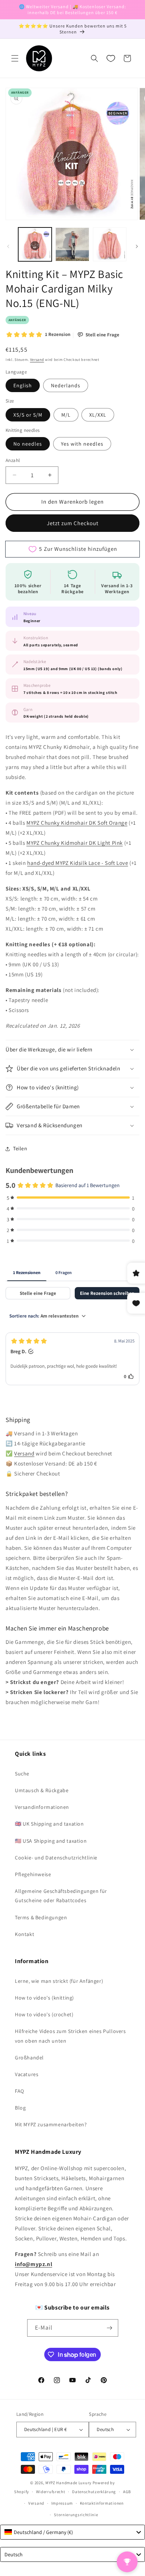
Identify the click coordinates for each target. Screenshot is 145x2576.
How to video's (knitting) (44, 1998)
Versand (37, 360)
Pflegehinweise (33, 1874)
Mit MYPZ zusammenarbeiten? (51, 2124)
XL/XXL (98, 415)
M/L (66, 415)
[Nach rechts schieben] (137, 246)
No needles (28, 444)
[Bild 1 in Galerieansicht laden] (35, 244)
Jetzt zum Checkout (73, 523)
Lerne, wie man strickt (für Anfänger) (59, 1981)
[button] (15, 58)
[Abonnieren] (110, 2328)
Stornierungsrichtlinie (76, 2515)
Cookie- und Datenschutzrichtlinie (56, 1858)
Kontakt (25, 1934)
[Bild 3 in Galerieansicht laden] (110, 244)
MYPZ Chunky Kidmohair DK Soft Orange (77, 823)
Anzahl (13, 460)
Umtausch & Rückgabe (42, 1790)
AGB (127, 2492)
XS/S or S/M (28, 415)
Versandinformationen (42, 1807)
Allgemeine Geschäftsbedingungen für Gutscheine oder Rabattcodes (61, 1896)
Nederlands (66, 385)
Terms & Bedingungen (41, 1917)
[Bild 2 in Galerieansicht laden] (72, 244)
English (23, 385)
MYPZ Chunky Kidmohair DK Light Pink (75, 843)
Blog (20, 2108)
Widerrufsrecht (51, 2492)
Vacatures (27, 2074)
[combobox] (72, 2532)
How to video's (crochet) (44, 2014)
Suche (22, 1774)
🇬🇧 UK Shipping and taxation (49, 1824)
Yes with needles (82, 444)
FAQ (20, 2091)
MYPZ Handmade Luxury (68, 2483)
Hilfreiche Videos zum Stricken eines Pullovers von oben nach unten (70, 2036)
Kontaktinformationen (102, 2503)
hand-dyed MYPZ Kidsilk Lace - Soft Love (78, 863)
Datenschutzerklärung (94, 2492)
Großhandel (29, 2058)
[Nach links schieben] (8, 246)
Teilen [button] (20, 1148)
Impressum (62, 2503)
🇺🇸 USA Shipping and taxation (51, 1841)
